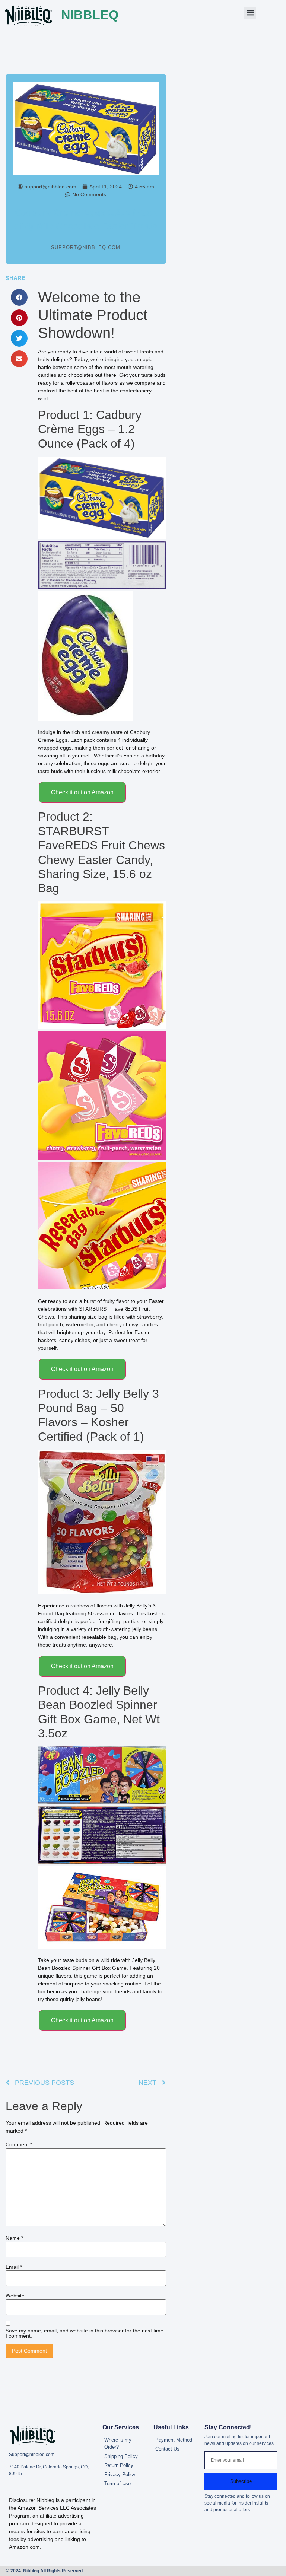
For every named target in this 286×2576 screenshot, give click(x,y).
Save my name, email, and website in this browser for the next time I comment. (85, 2333)
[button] (250, 13)
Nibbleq (90, 15)
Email (14, 2267)
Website (15, 2296)
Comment (19, 2144)
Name (14, 2238)
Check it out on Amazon (82, 792)
